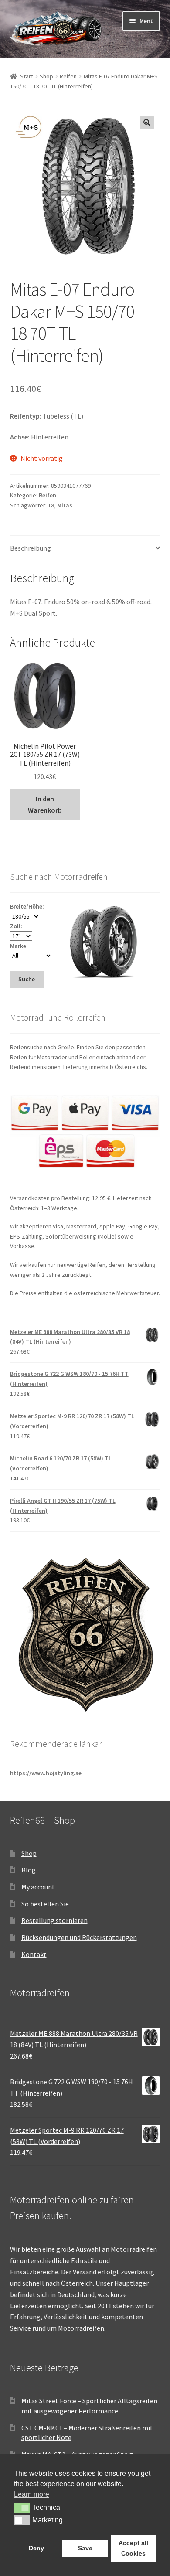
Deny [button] (36, 2548)
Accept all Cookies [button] (133, 2548)
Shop (46, 76)
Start (27, 76)
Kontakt (34, 1954)
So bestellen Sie (45, 1904)
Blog (29, 1870)
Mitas (65, 505)
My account (38, 1887)
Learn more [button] (32, 2494)
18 (51, 505)
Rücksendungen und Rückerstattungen (79, 1937)
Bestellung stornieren (54, 1920)
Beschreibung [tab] (31, 548)
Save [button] (85, 2548)
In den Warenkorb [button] (45, 804)
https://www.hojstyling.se (46, 1773)
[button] (147, 123)
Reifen (68, 76)
